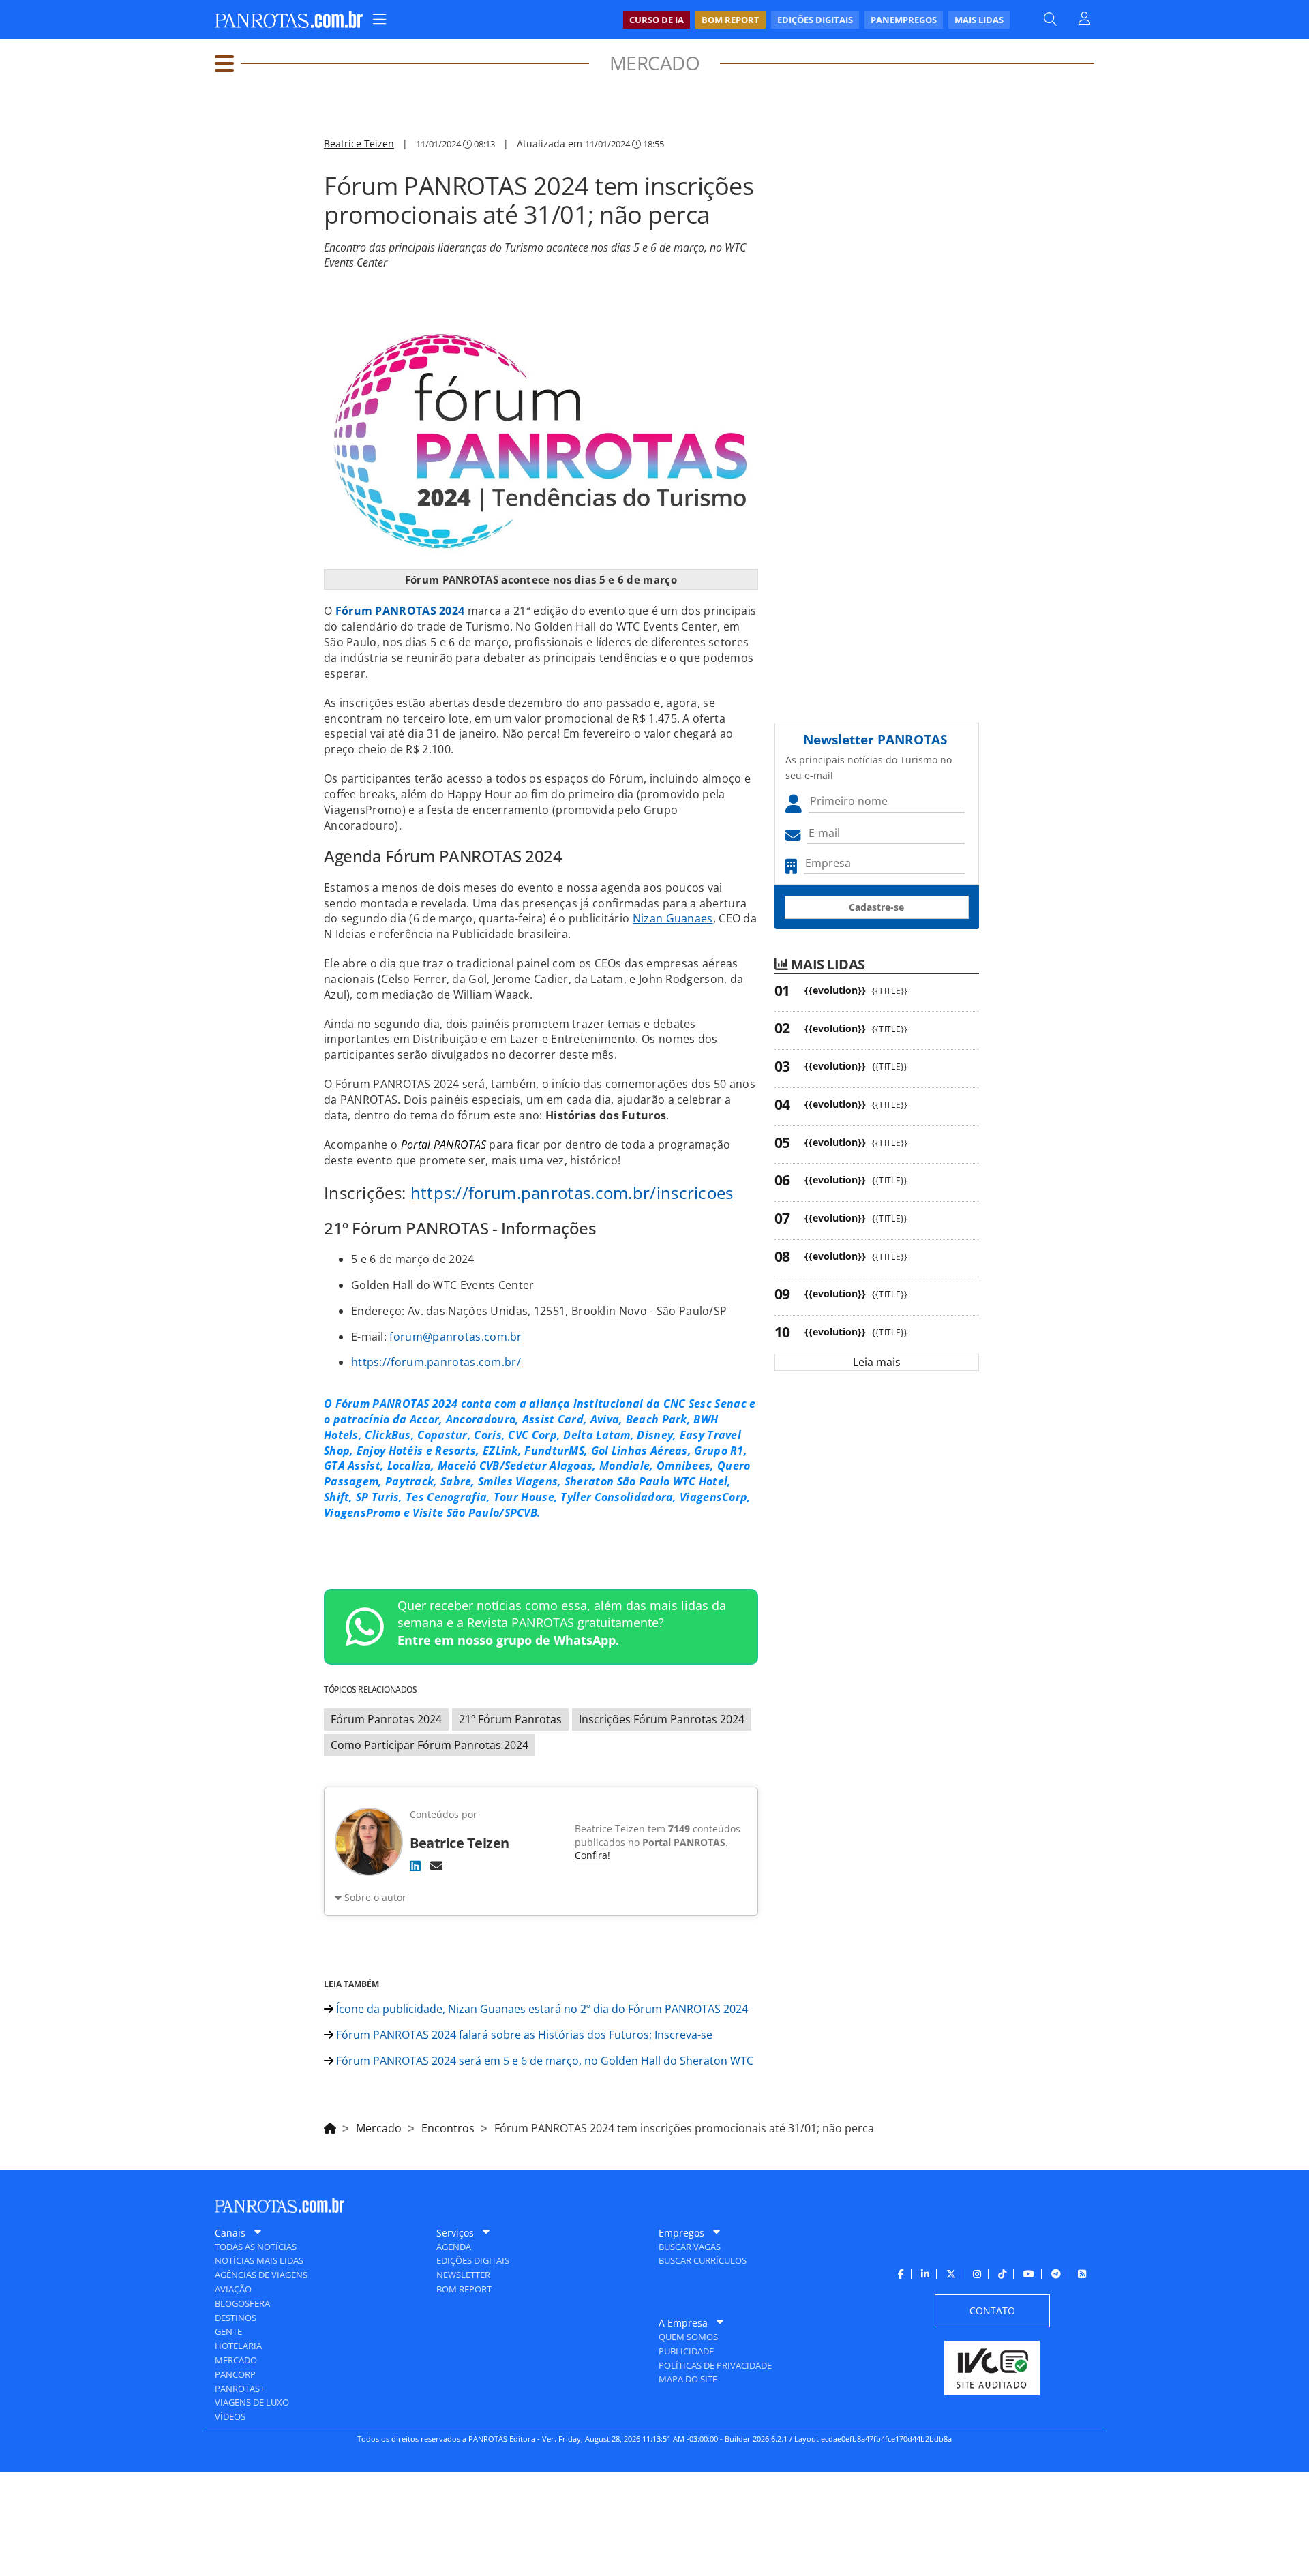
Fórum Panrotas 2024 (386, 1719)
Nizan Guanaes (673, 918)
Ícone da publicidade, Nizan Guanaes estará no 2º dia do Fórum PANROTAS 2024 (541, 2009)
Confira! (592, 1855)
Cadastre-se (876, 907)
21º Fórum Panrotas (510, 1719)
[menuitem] (816, 20)
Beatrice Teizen (359, 143)
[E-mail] (436, 1866)
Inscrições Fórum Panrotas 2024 (662, 1719)
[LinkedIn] (415, 1866)
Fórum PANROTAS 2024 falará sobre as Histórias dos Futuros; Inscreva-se (523, 2035)
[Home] (330, 2126)
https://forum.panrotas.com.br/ (436, 1362)
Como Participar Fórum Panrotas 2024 (430, 1745)
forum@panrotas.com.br (455, 1337)
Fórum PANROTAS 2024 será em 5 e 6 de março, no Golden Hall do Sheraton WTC (543, 2061)
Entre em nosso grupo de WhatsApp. (508, 1640)
